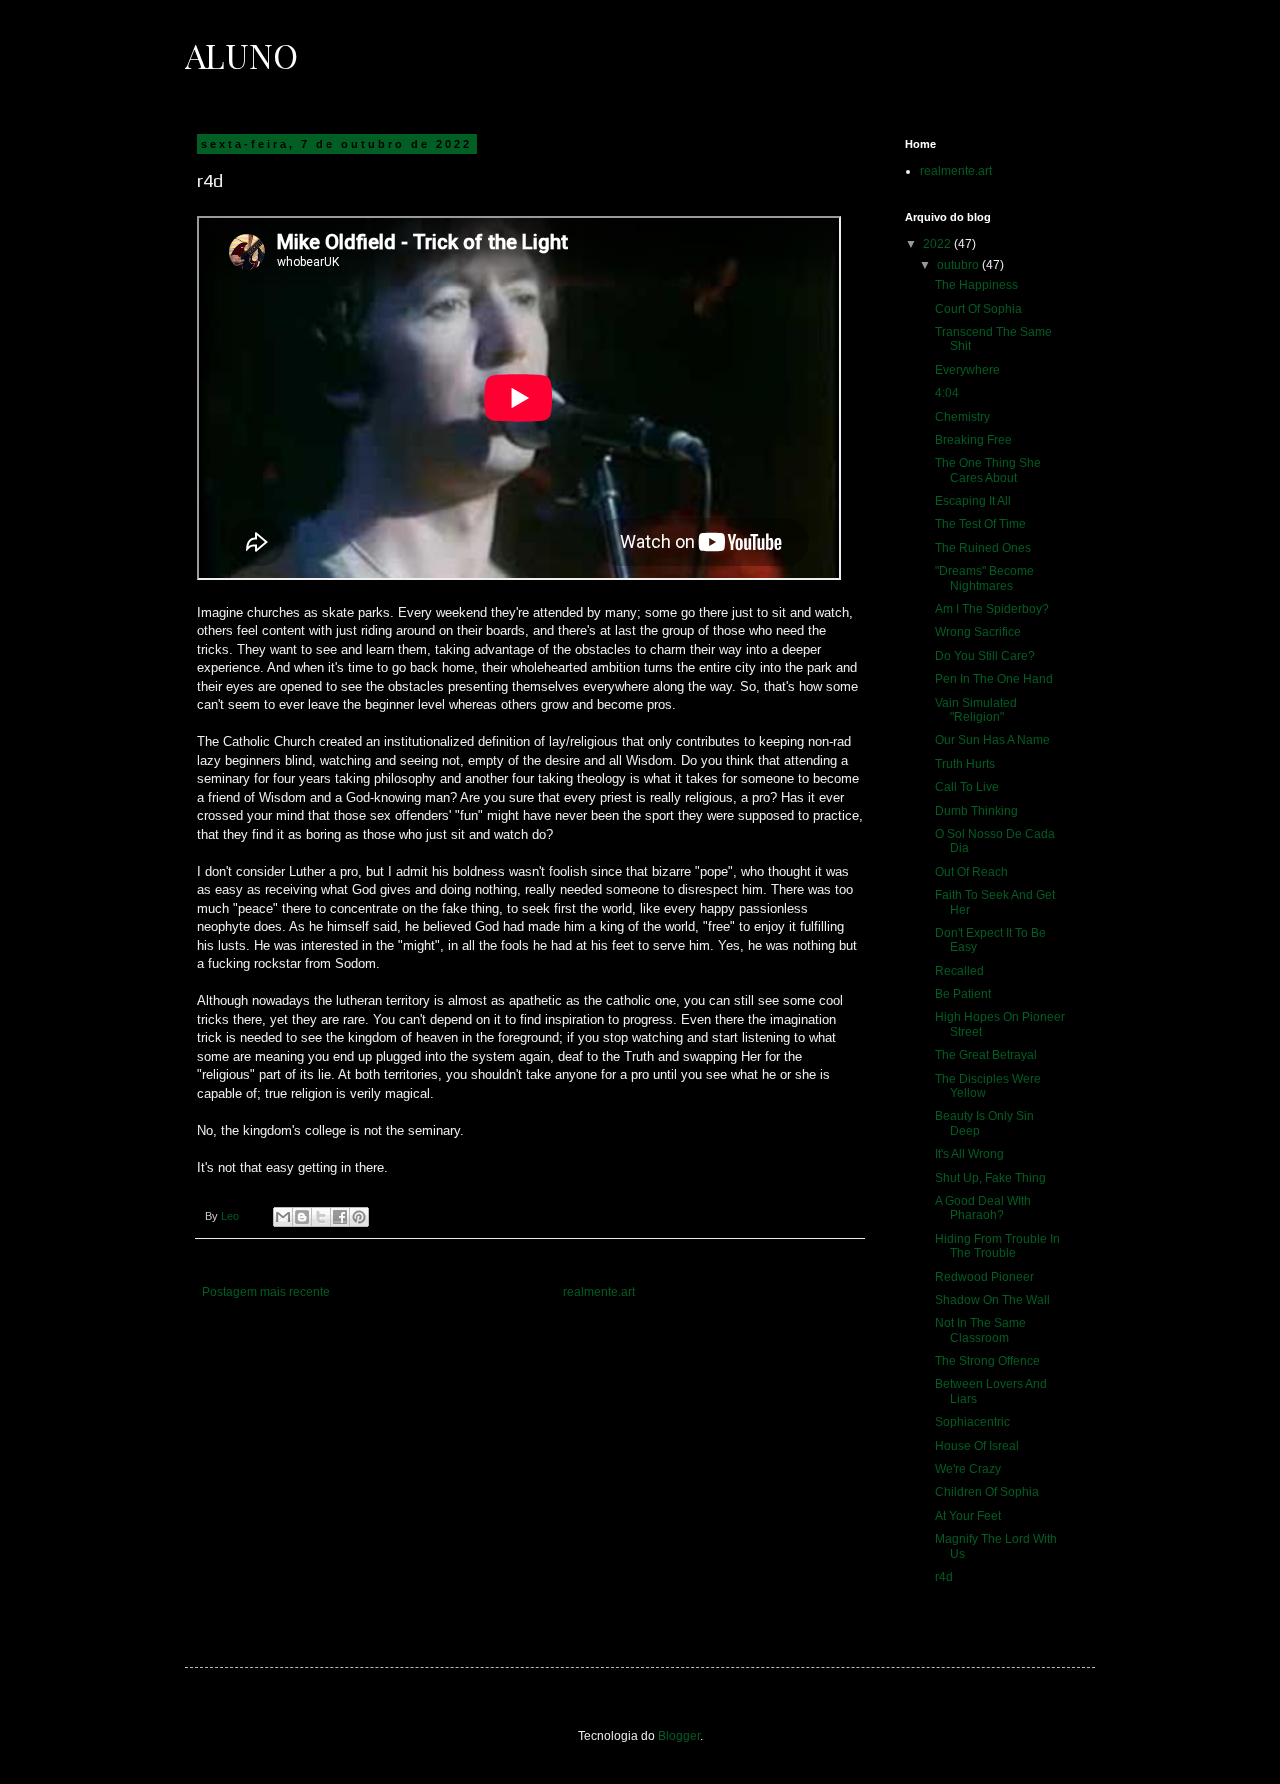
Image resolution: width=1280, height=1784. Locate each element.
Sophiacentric (972, 1422)
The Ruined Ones (983, 548)
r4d (944, 1577)
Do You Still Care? (985, 656)
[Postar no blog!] (302, 1217)
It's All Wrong (969, 1154)
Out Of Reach (971, 872)
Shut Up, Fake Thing (990, 1178)
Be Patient (963, 994)
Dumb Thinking (976, 811)
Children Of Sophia (987, 1492)
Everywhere (967, 370)
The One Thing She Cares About (988, 470)
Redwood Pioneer (984, 1277)
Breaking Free (973, 440)
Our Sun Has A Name (992, 740)
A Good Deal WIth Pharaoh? (983, 1208)
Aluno (241, 55)
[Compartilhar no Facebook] (340, 1217)
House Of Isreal (977, 1446)
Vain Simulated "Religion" (976, 710)
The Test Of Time (980, 524)
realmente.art (599, 1292)
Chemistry (962, 417)
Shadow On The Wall (992, 1300)
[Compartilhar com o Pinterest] (359, 1217)
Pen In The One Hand (994, 679)
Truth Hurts (965, 764)
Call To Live (967, 787)
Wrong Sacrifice (978, 632)
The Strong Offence (987, 1361)
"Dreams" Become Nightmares (984, 578)
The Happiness (976, 285)
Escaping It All (973, 501)
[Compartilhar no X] (321, 1217)
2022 (938, 244)
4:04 (947, 393)
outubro (959, 265)
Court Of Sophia (978, 309)
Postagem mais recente (266, 1292)
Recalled (959, 971)
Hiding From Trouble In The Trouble (997, 1246)
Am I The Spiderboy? (992, 609)
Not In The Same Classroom (980, 1330)
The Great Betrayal (986, 1055)
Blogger (679, 1736)
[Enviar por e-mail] (283, 1217)
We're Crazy (968, 1469)
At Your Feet (968, 1516)
